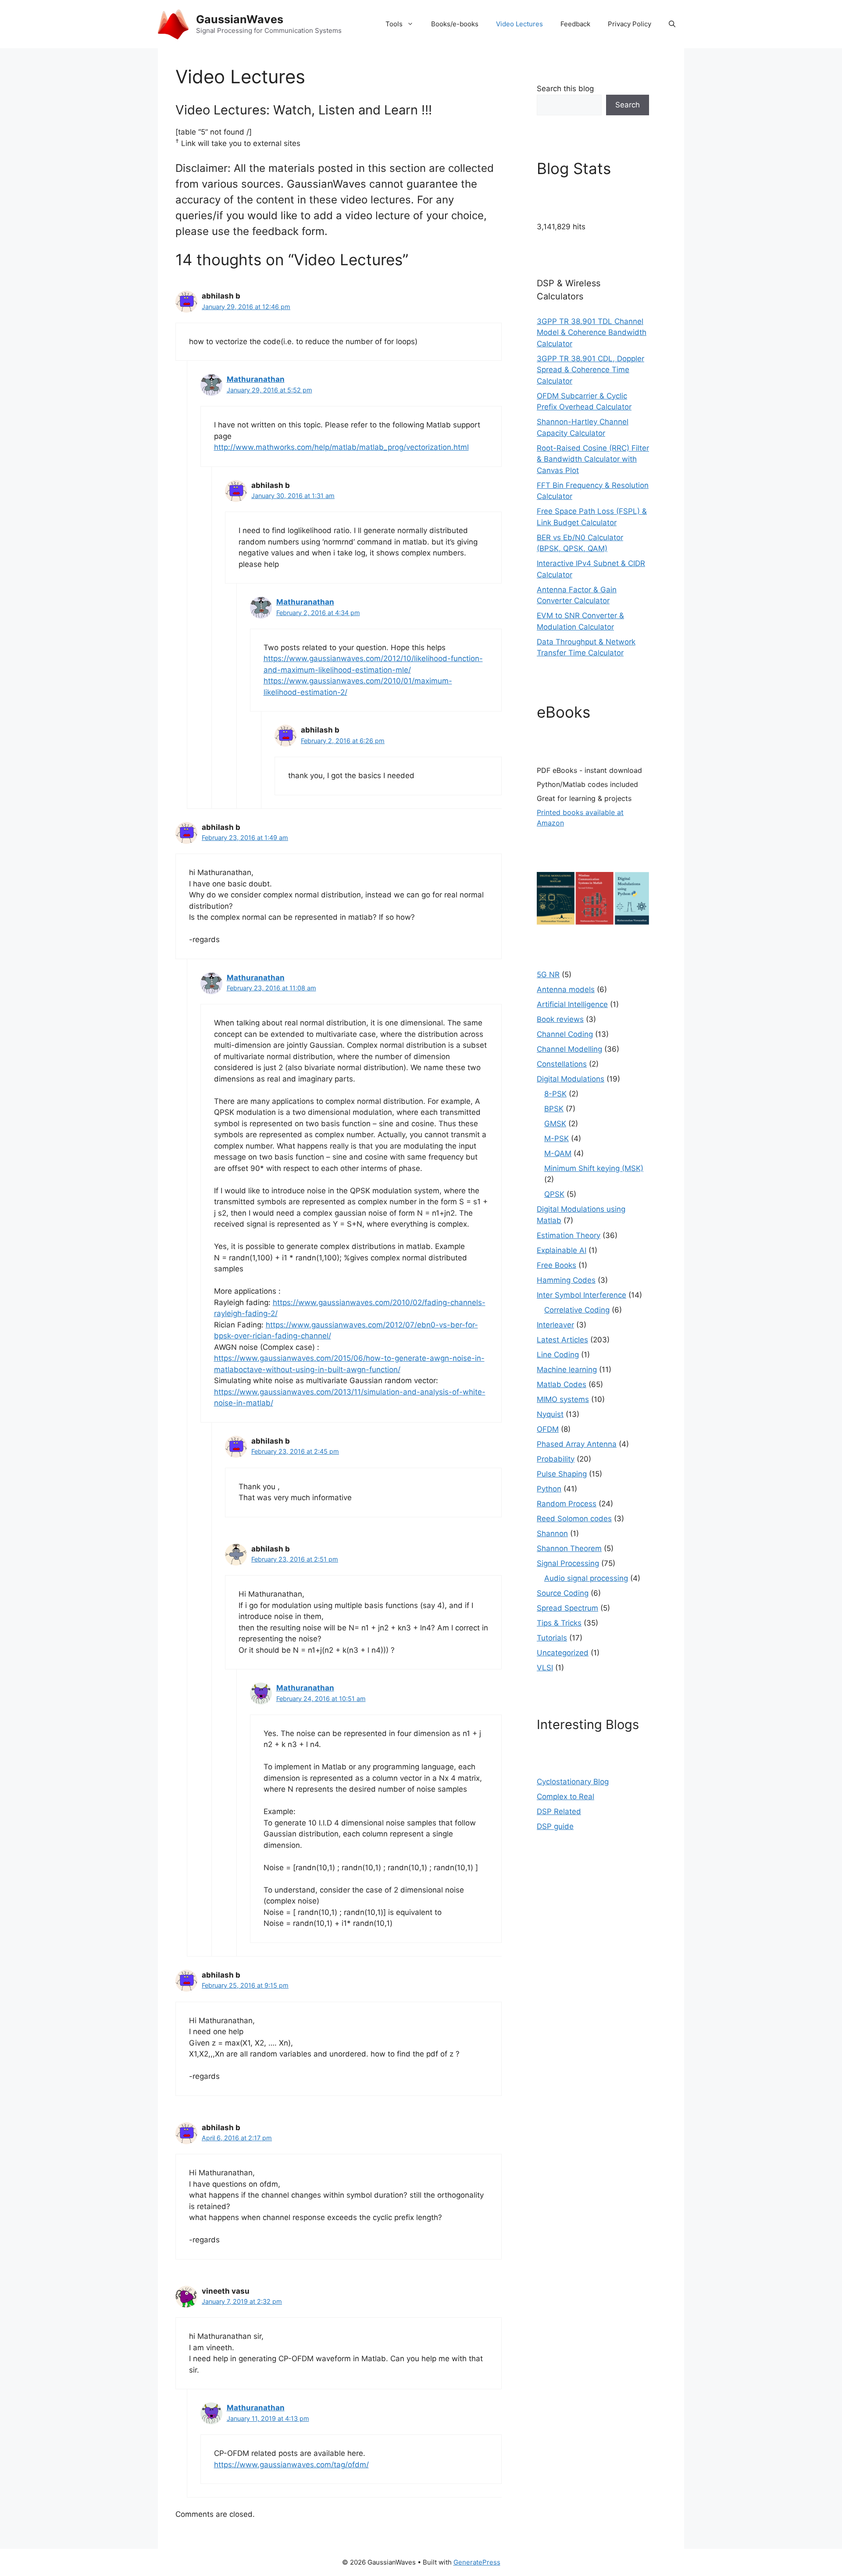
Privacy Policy (630, 24)
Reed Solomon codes (574, 1519)
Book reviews (560, 1019)
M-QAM (558, 1153)
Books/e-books (455, 24)
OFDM (548, 1429)
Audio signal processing (586, 1578)
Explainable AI (562, 1250)
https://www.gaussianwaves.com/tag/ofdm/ (291, 2465)
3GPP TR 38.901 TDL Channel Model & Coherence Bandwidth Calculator (592, 333)
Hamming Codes (566, 1280)
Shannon (552, 1534)
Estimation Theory (569, 1235)
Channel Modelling (569, 1049)
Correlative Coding (577, 1310)
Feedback (575, 24)
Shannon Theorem (569, 1548)
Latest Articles (562, 1340)
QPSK (554, 1194)
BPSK (554, 1109)
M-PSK (557, 1139)
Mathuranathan (256, 379)
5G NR (548, 975)
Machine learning (567, 1370)
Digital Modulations (571, 1079)
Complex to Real (565, 1797)
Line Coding (558, 1355)
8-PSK (555, 1094)
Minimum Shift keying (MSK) (594, 1168)
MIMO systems (563, 1399)
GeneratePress (477, 2562)
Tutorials (552, 1638)
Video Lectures (519, 24)
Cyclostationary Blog (573, 1782)
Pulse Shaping (562, 1474)
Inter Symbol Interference (582, 1295)
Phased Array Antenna (577, 1444)
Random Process (567, 1504)
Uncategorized (563, 1653)
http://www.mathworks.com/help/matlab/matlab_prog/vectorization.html (341, 447)
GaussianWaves (240, 19)
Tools (394, 24)
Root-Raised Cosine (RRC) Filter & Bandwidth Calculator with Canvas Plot (593, 459)
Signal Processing (568, 1563)
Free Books (557, 1265)
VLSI (545, 1668)
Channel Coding (565, 1034)
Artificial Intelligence (572, 1004)
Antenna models (566, 989)
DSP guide (555, 1826)
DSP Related (559, 1811)
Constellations (562, 1064)
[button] (672, 24)
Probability (556, 1459)
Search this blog (565, 89)
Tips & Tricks (559, 1623)
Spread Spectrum (567, 1608)
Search (628, 105)
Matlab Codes (562, 1384)
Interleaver (555, 1325)
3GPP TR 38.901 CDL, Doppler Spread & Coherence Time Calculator (590, 370)
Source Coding (563, 1593)
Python (549, 1489)
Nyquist (550, 1414)
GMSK (555, 1124)
